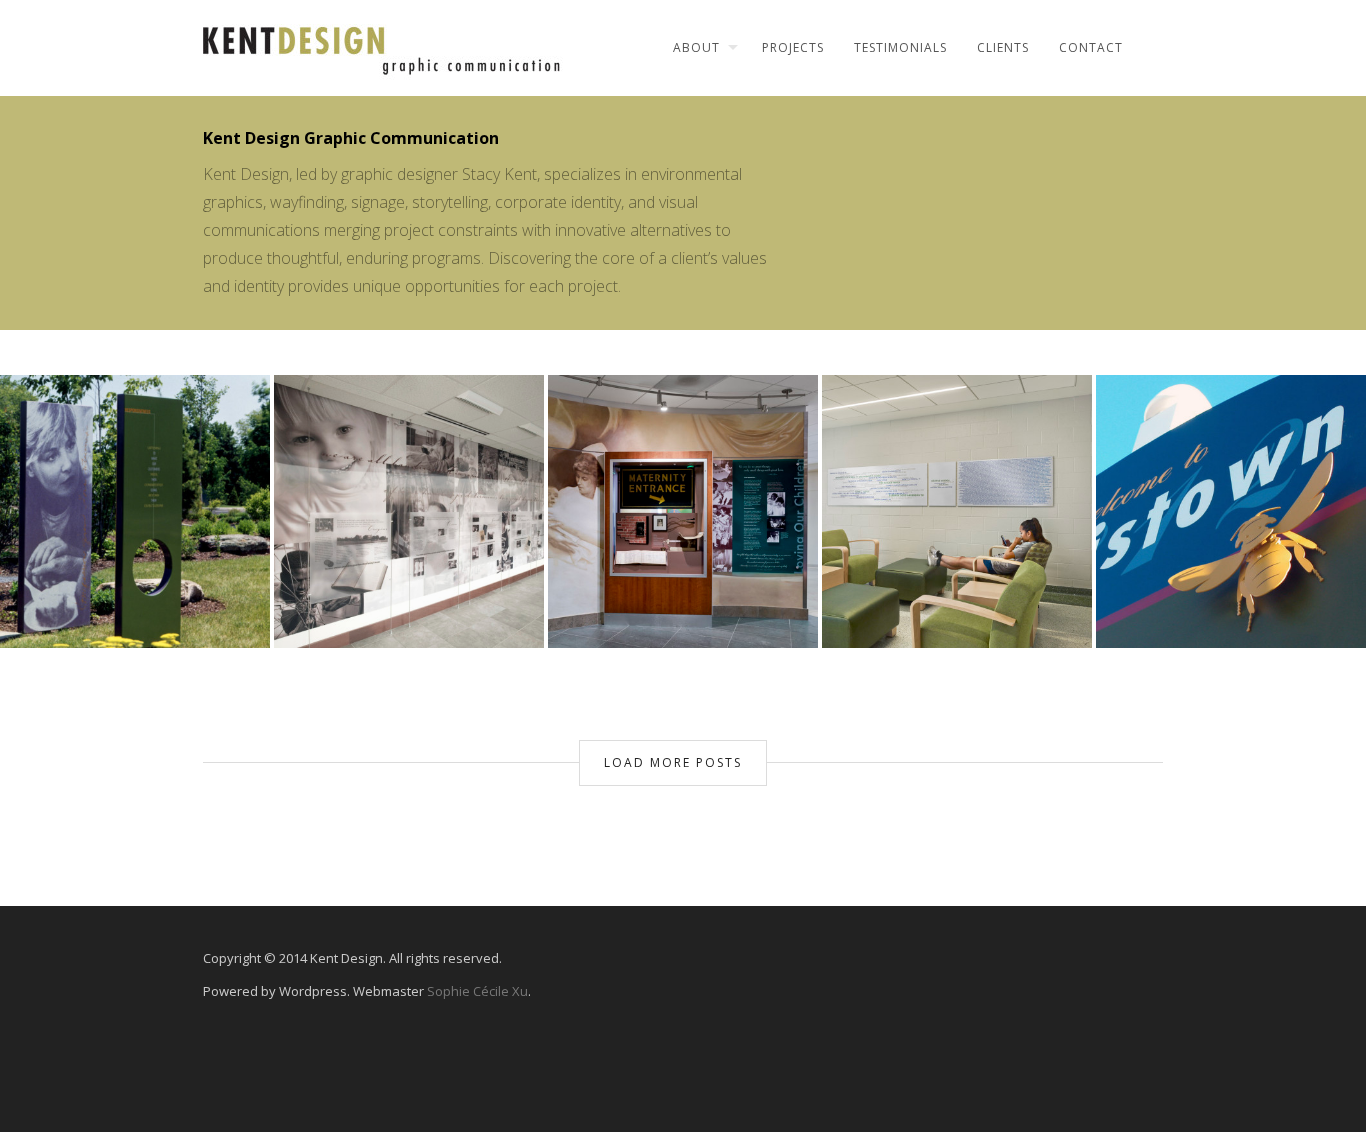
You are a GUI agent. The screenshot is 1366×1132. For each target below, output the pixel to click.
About (696, 47)
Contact (1091, 47)
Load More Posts (673, 762)
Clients (1003, 47)
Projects (793, 47)
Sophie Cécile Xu (477, 991)
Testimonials (900, 47)
